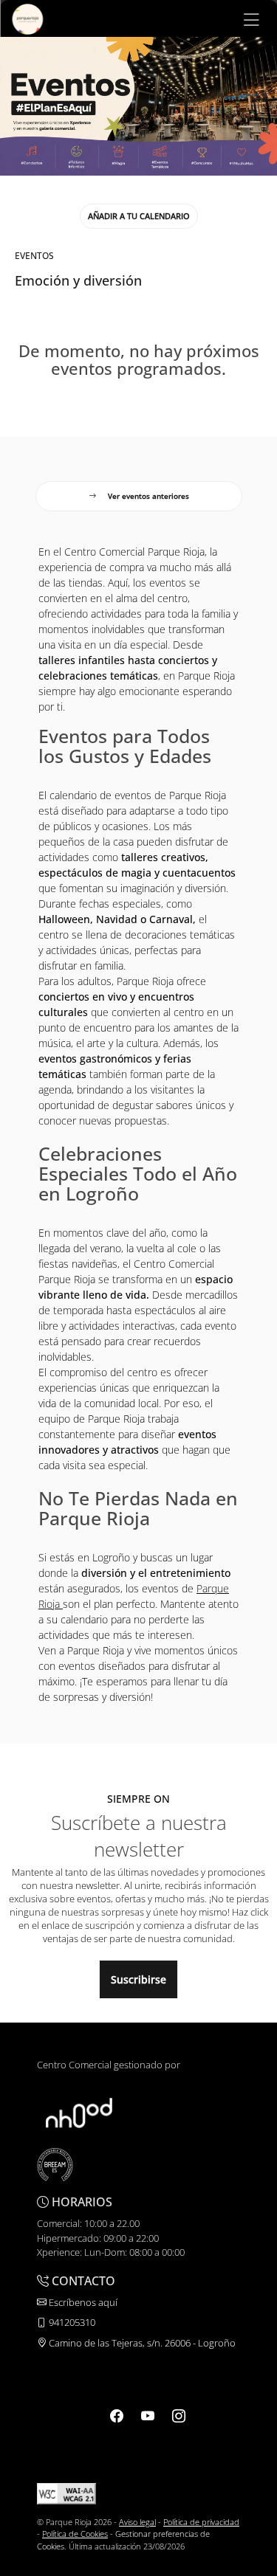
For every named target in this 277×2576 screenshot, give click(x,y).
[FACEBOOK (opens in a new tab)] (117, 2415)
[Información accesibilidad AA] (66, 2492)
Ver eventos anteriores (148, 496)
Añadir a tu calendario (139, 216)
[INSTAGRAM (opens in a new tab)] (179, 2415)
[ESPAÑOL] (27, 18)
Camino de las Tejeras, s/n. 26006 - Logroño (141, 2343)
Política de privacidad (201, 2522)
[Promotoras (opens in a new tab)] (79, 2112)
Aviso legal (137, 2522)
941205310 (71, 2322)
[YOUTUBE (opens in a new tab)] (148, 2415)
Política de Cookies (75, 2534)
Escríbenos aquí (82, 2302)
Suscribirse (138, 1979)
